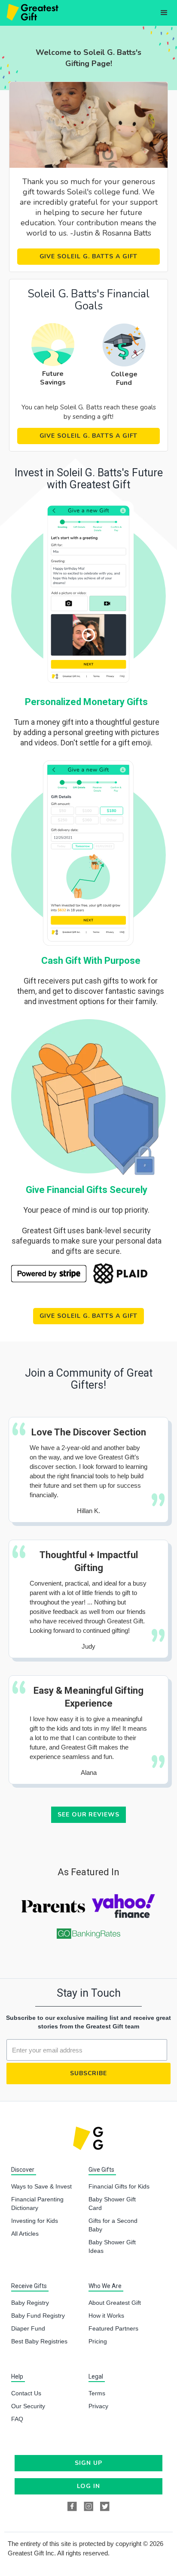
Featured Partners (113, 2328)
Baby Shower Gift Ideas (112, 2246)
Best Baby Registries (39, 2341)
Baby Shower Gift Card (112, 2204)
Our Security (28, 2406)
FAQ (17, 2419)
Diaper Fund (28, 2328)
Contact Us (26, 2393)
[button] (164, 13)
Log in (88, 2486)
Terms (97, 2393)
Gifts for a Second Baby (113, 2225)
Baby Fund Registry (38, 2316)
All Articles (25, 2234)
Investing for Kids (35, 2221)
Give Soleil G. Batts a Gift (89, 256)
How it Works (106, 2316)
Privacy (98, 2406)
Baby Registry (30, 2303)
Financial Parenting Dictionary (37, 2204)
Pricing (98, 2341)
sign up (88, 2463)
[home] (31, 13)
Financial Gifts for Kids (119, 2186)
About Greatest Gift (115, 2303)
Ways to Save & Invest (41, 2186)
